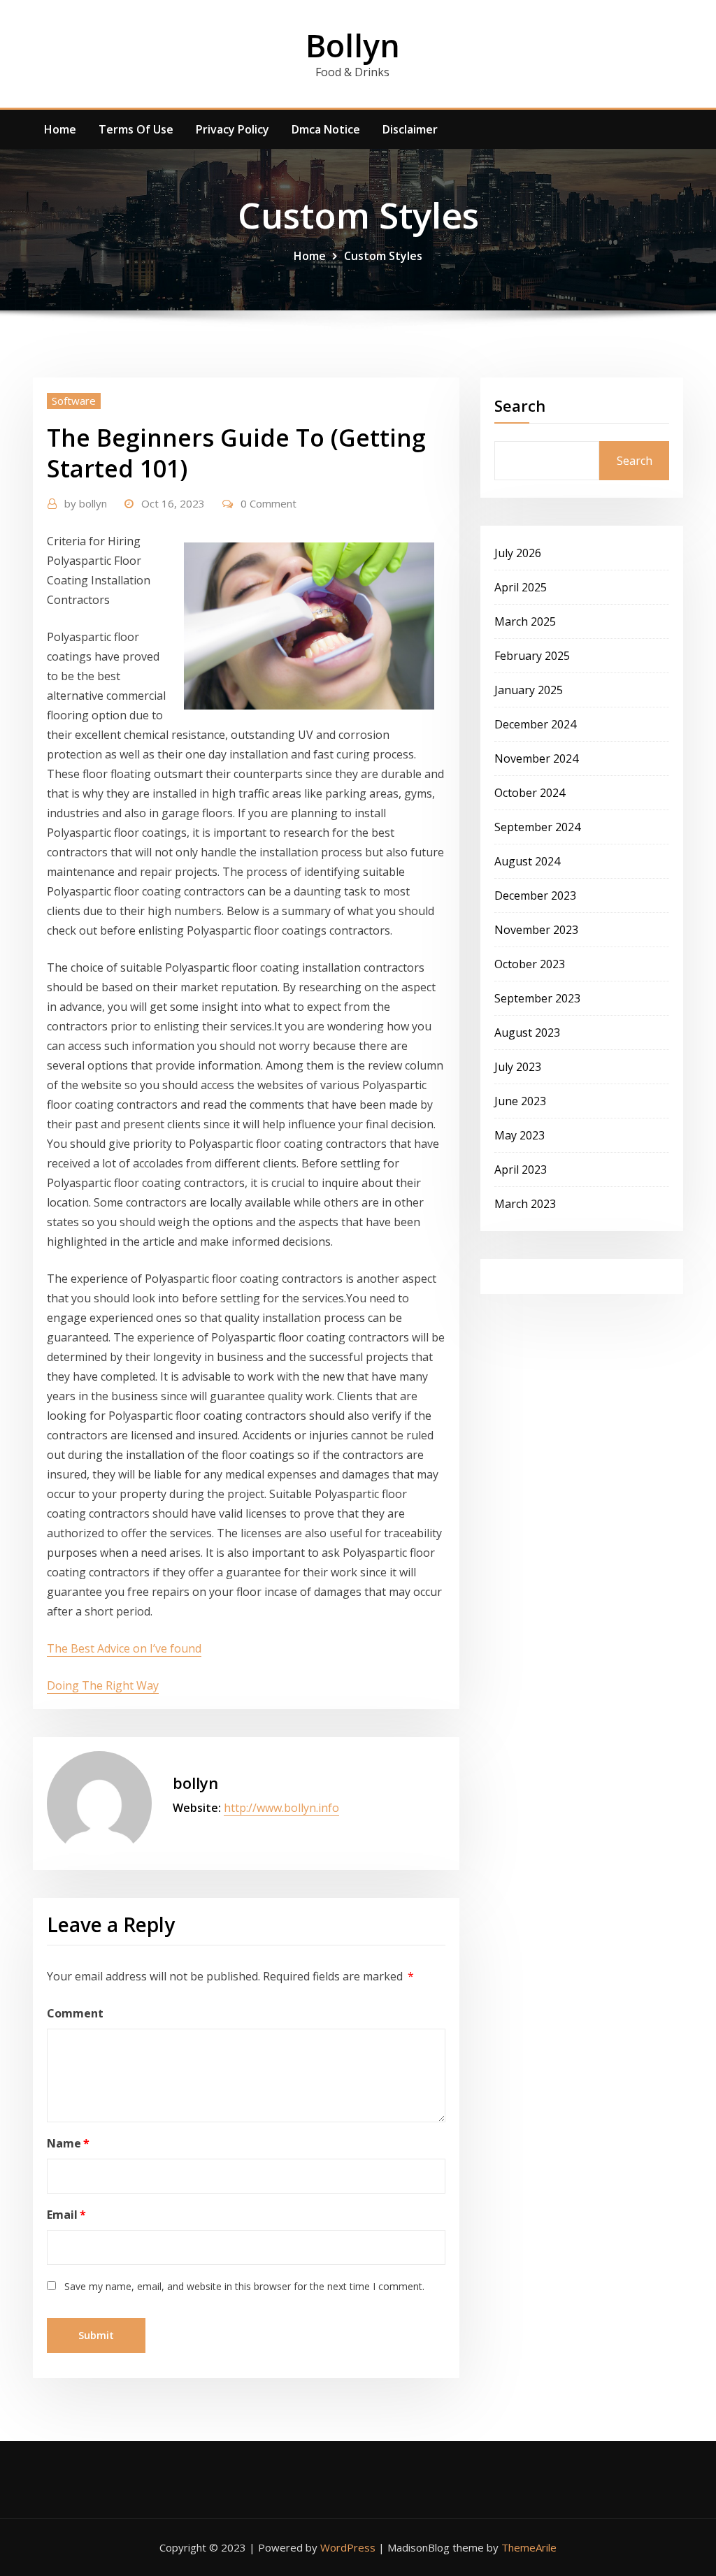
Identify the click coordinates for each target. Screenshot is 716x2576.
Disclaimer (410, 129)
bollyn (86, 503)
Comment (75, 2013)
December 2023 (535, 895)
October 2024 (530, 793)
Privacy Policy (232, 129)
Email (66, 2215)
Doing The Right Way (103, 1685)
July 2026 (518, 553)
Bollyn (353, 45)
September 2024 (537, 827)
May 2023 (520, 1135)
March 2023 (525, 1204)
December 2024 (535, 724)
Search (520, 405)
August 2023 (527, 1032)
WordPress (348, 2547)
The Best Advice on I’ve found (124, 1648)
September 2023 (537, 998)
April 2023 (521, 1170)
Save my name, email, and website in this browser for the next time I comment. (244, 2286)
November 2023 (536, 930)
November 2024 (536, 758)
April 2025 (521, 587)
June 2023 (520, 1101)
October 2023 (530, 964)
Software (74, 401)
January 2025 (529, 690)
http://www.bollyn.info (281, 1808)
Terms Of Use (136, 129)
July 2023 (518, 1067)
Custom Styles (383, 256)
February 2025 (532, 656)
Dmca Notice (326, 129)
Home (60, 129)
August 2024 (527, 861)
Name (68, 2143)
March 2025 (525, 621)
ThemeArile (529, 2547)
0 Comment (268, 503)
